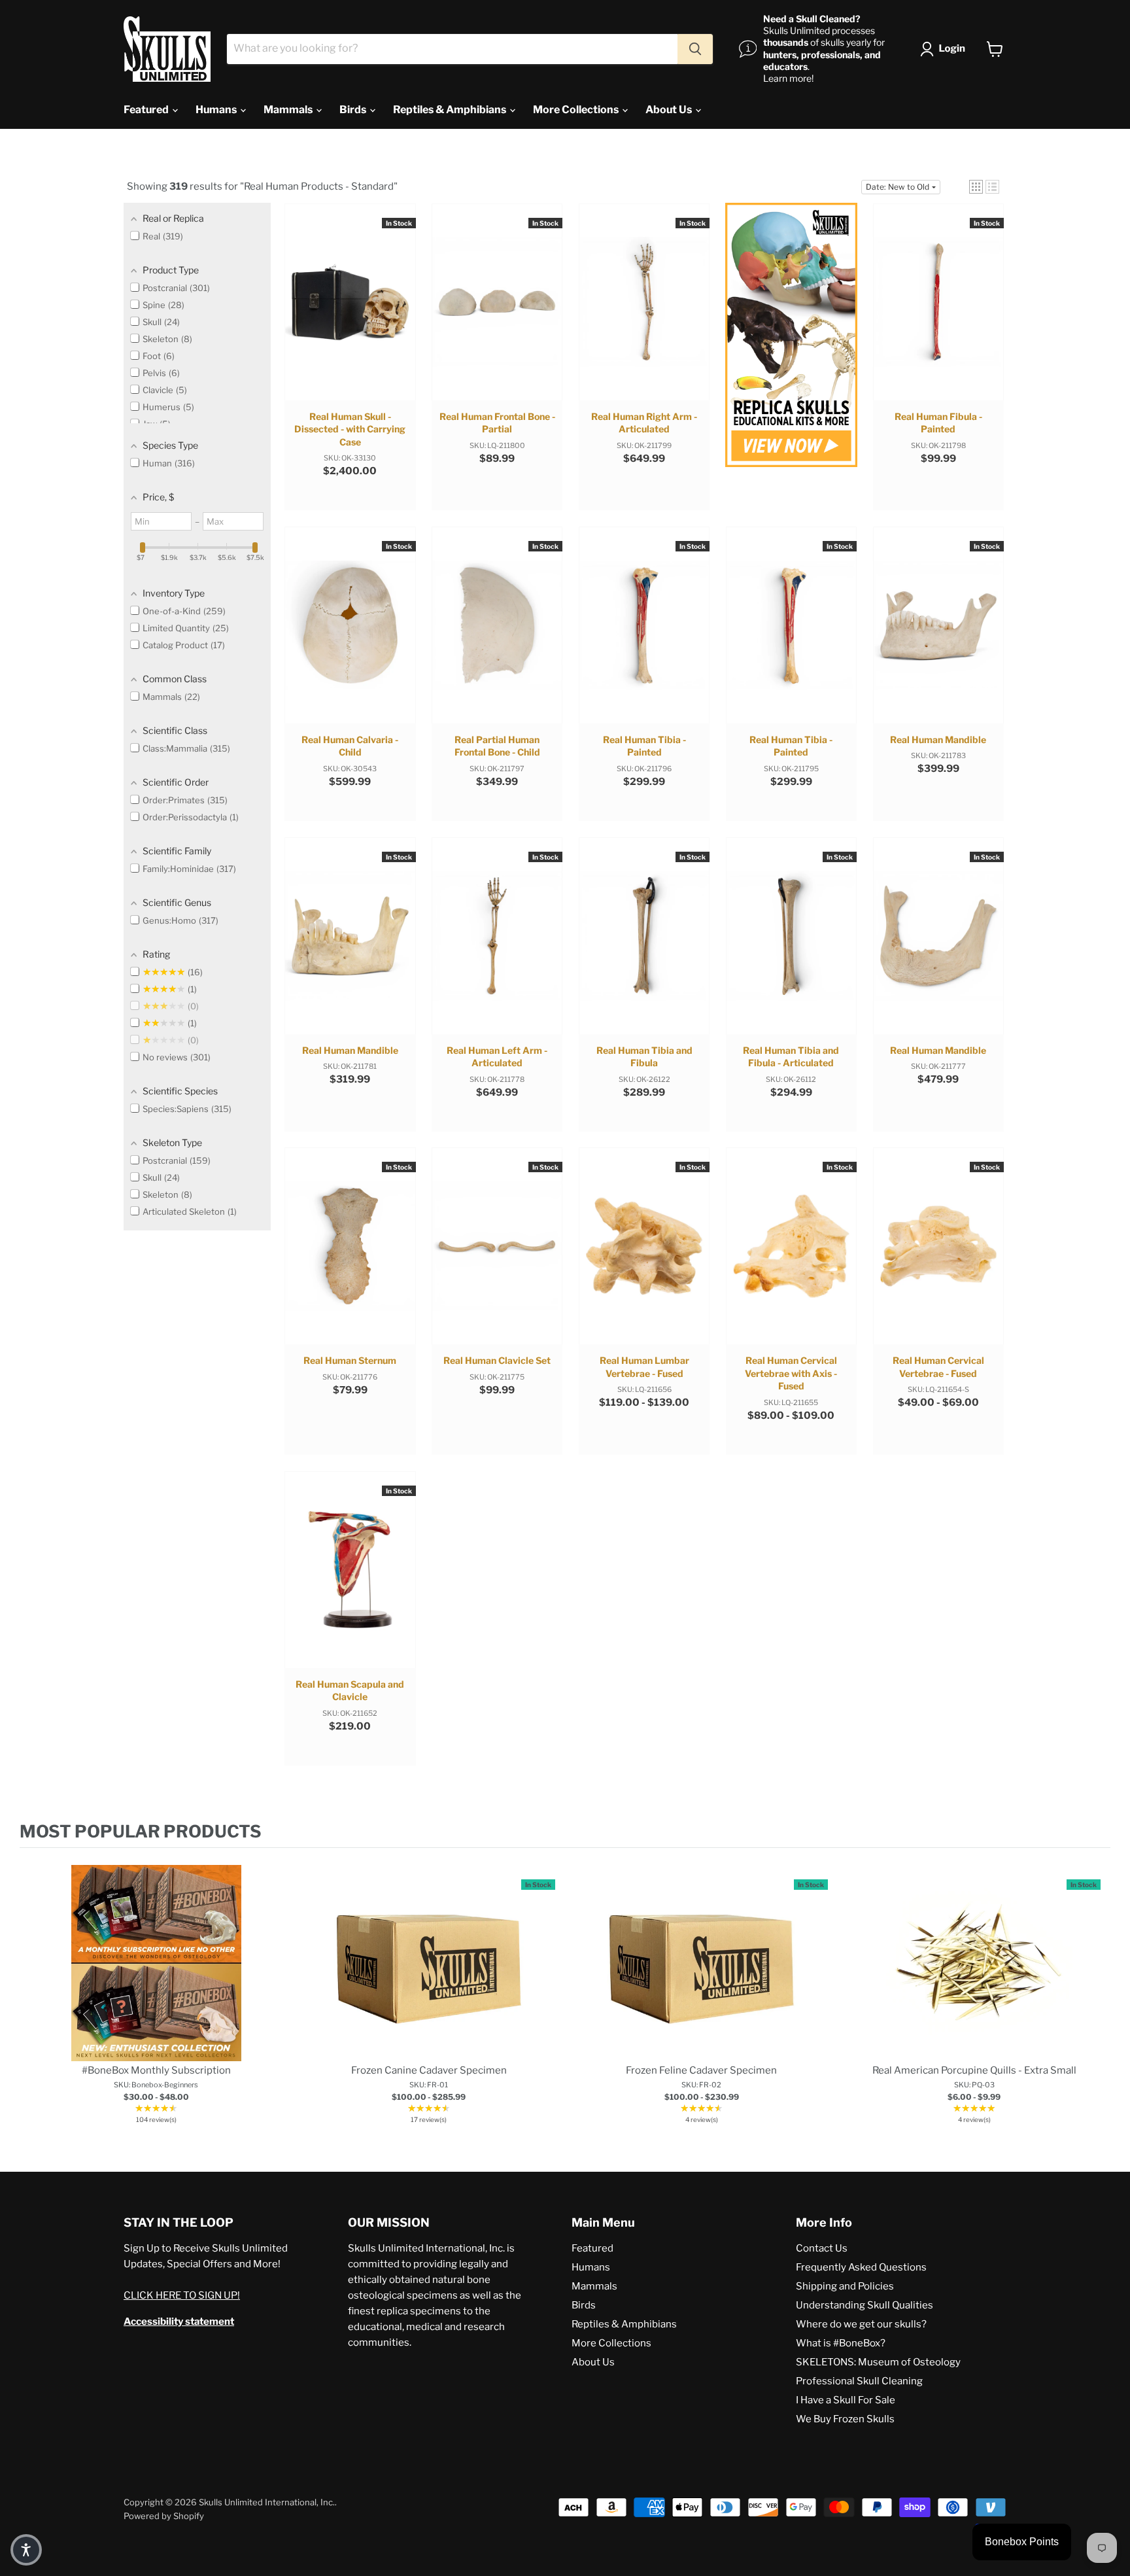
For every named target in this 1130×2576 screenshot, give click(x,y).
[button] (945, 49)
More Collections (577, 110)
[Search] (695, 49)
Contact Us (822, 2248)
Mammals (289, 110)
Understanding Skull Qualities (865, 2305)
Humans (217, 110)
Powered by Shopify (164, 2516)
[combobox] (452, 49)
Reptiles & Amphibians (451, 110)
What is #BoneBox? (841, 2343)
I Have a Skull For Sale (846, 2400)
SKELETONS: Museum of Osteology (878, 2362)
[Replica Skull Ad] (791, 337)
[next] (1097, 1997)
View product (156, 1976)
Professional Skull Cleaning (859, 2381)
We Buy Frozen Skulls (845, 2419)
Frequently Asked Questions (861, 2267)
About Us (670, 110)
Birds (354, 110)
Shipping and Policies (845, 2286)
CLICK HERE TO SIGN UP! (182, 2295)
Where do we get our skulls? (861, 2324)
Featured (147, 110)
